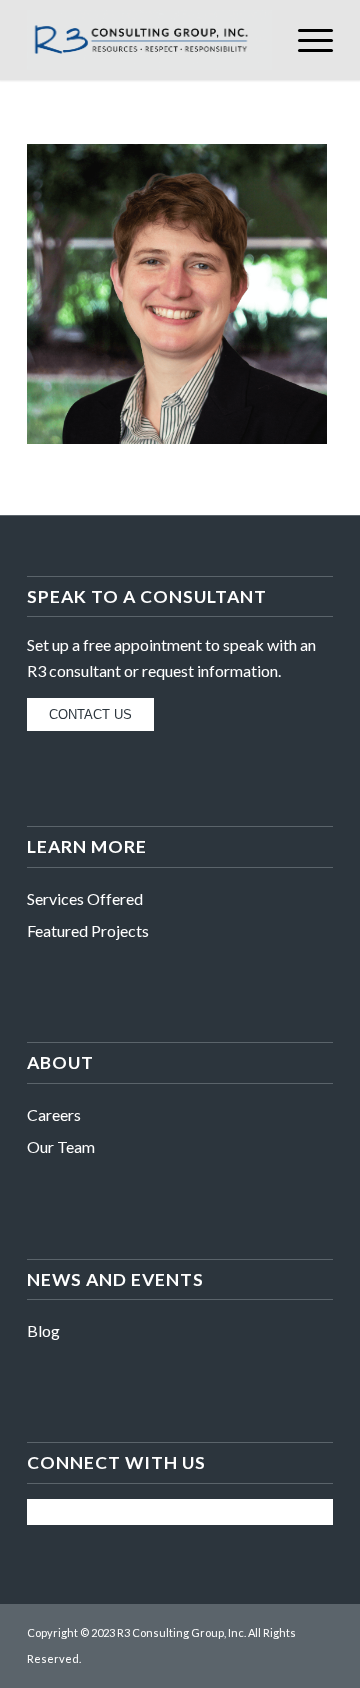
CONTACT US (90, 714)
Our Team (61, 1146)
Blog (43, 1330)
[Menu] (305, 40)
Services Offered (85, 898)
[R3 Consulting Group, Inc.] (149, 40)
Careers (54, 1114)
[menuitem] (305, 40)
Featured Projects (88, 930)
